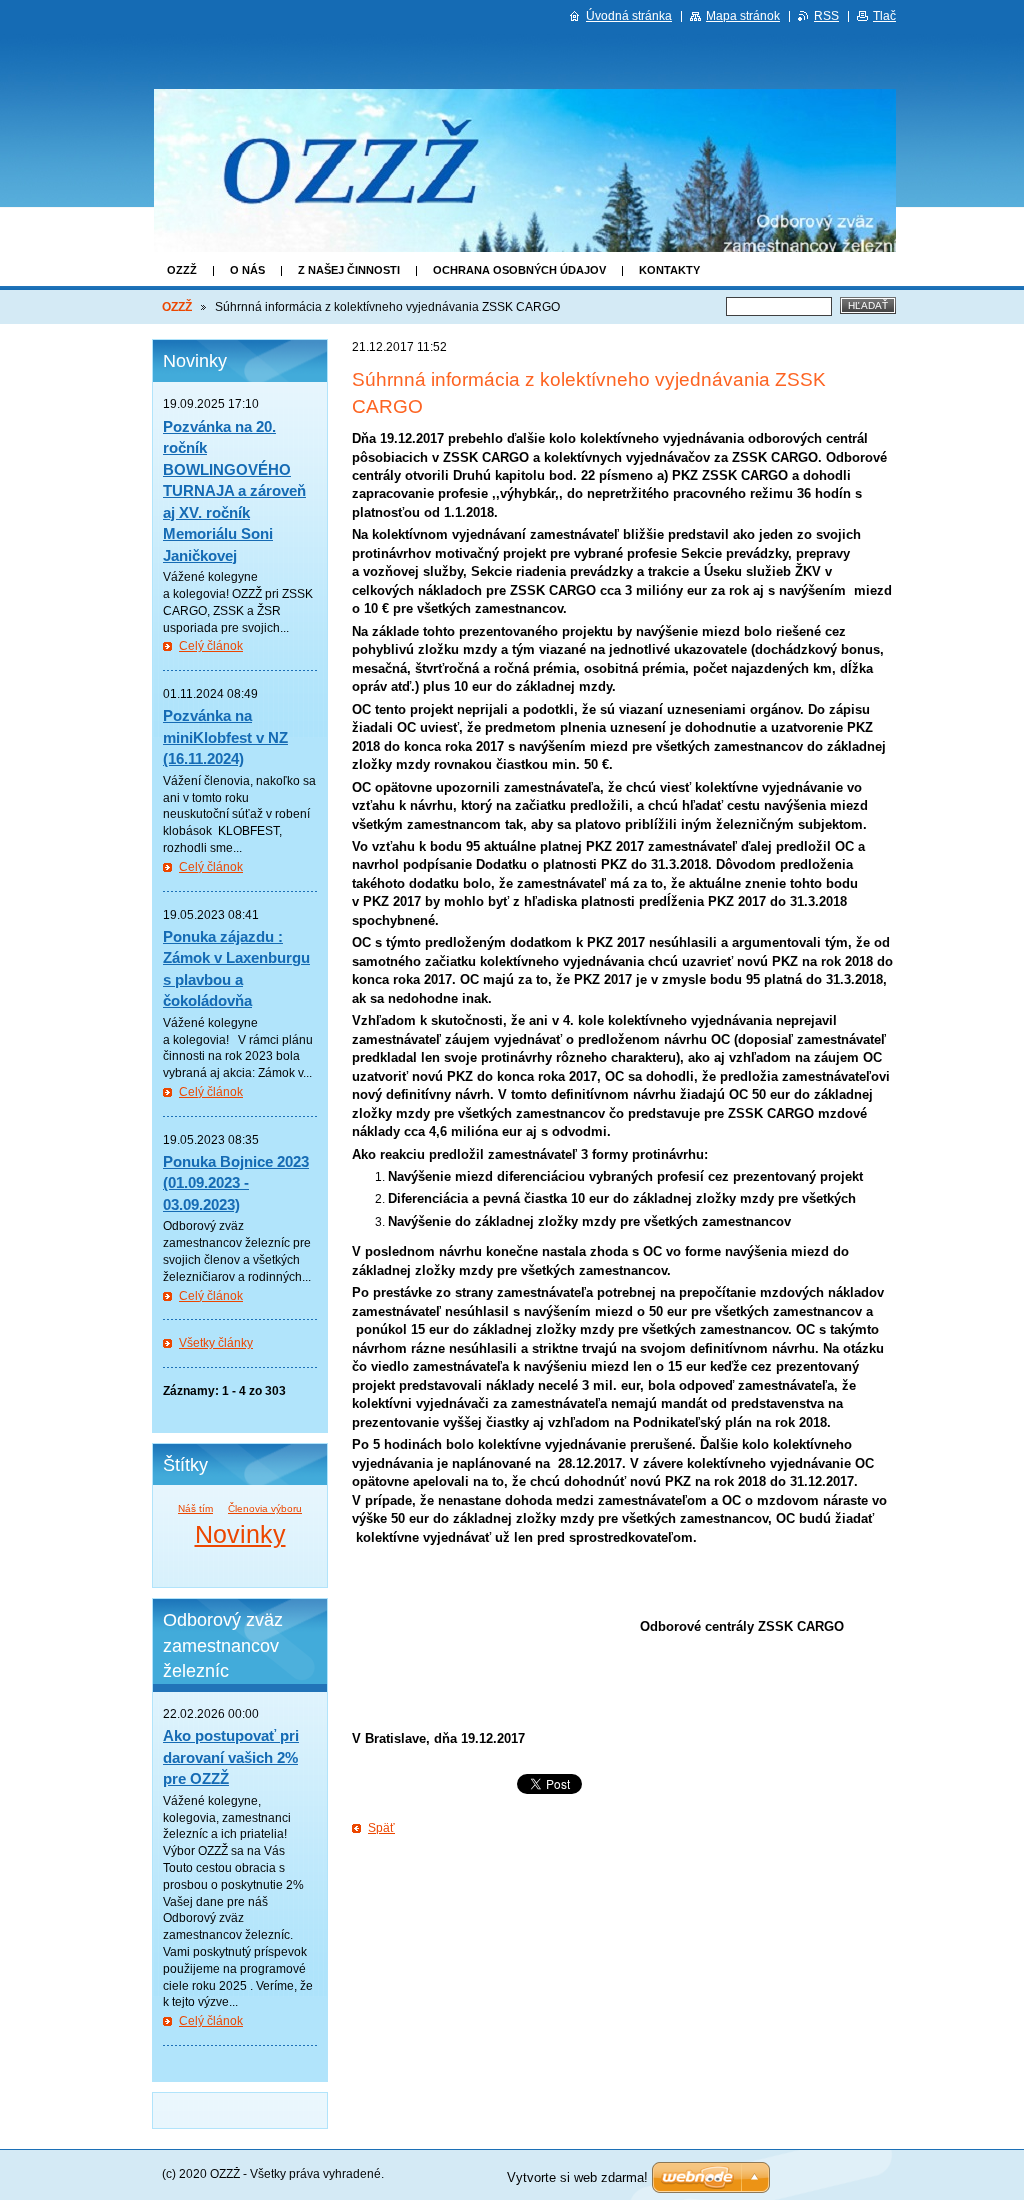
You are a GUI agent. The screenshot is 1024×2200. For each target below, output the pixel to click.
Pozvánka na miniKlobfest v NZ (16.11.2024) (225, 737)
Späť (381, 1828)
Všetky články (216, 1343)
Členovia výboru (265, 1508)
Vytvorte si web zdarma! (577, 2177)
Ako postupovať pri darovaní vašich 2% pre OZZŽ (231, 1757)
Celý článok (211, 646)
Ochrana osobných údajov (519, 270)
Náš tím (195, 1508)
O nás (247, 270)
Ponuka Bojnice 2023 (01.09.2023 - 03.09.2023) (236, 1183)
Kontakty (669, 270)
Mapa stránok (743, 16)
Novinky (240, 1534)
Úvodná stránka (629, 16)
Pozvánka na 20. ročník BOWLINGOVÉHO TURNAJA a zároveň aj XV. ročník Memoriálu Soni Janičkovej (234, 491)
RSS (826, 16)
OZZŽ (182, 270)
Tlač (884, 16)
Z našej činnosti (349, 270)
